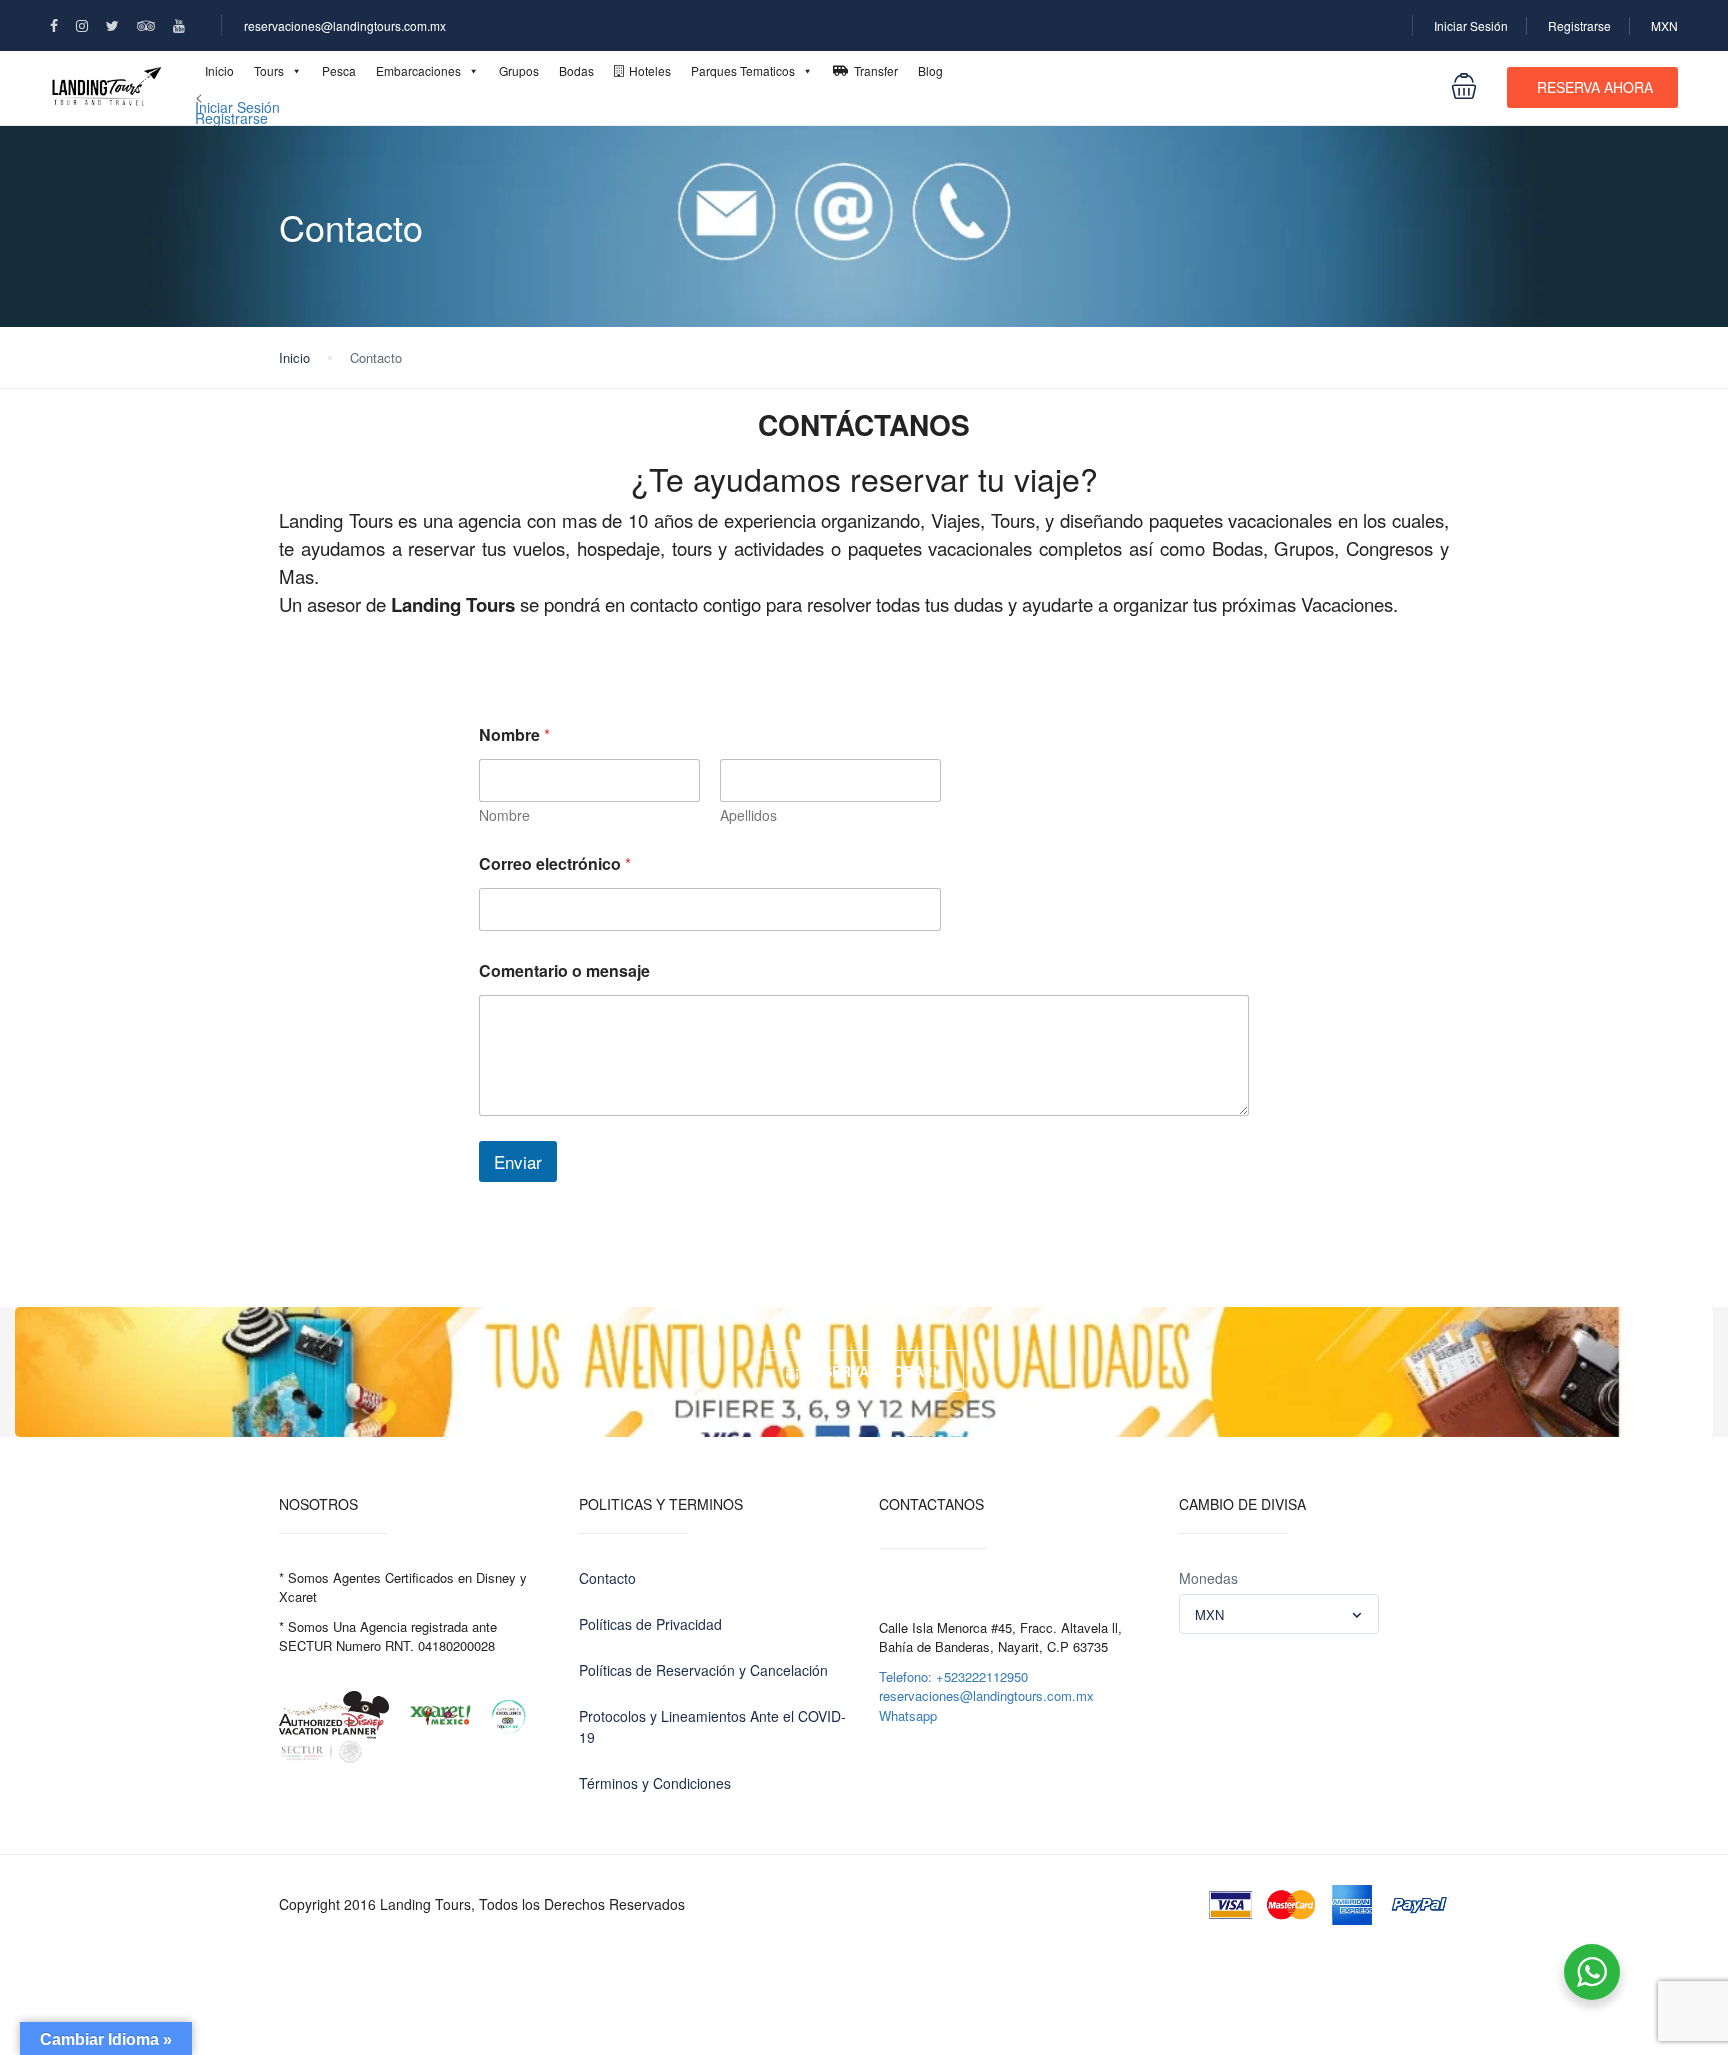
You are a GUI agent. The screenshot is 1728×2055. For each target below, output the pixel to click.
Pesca (339, 70)
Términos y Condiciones (655, 1783)
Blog (930, 70)
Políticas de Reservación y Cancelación (703, 1670)
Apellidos (748, 815)
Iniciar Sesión (1471, 25)
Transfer (876, 70)
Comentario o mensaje (564, 970)
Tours (269, 70)
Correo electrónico (555, 863)
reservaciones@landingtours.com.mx (345, 25)
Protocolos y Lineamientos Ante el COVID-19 (712, 1726)
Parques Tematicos (743, 70)
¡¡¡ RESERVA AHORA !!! (864, 1371)
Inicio (219, 70)
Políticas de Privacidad (650, 1624)
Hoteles (650, 70)
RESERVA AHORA (1595, 87)
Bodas (576, 70)
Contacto (607, 1578)
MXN (1664, 25)
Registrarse (1579, 25)
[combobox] (1279, 1614)
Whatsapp (908, 1715)
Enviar (518, 1161)
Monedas (1208, 1578)
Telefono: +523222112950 (953, 1676)
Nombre (504, 815)
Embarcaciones (418, 70)
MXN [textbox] (1209, 1614)
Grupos (519, 70)
